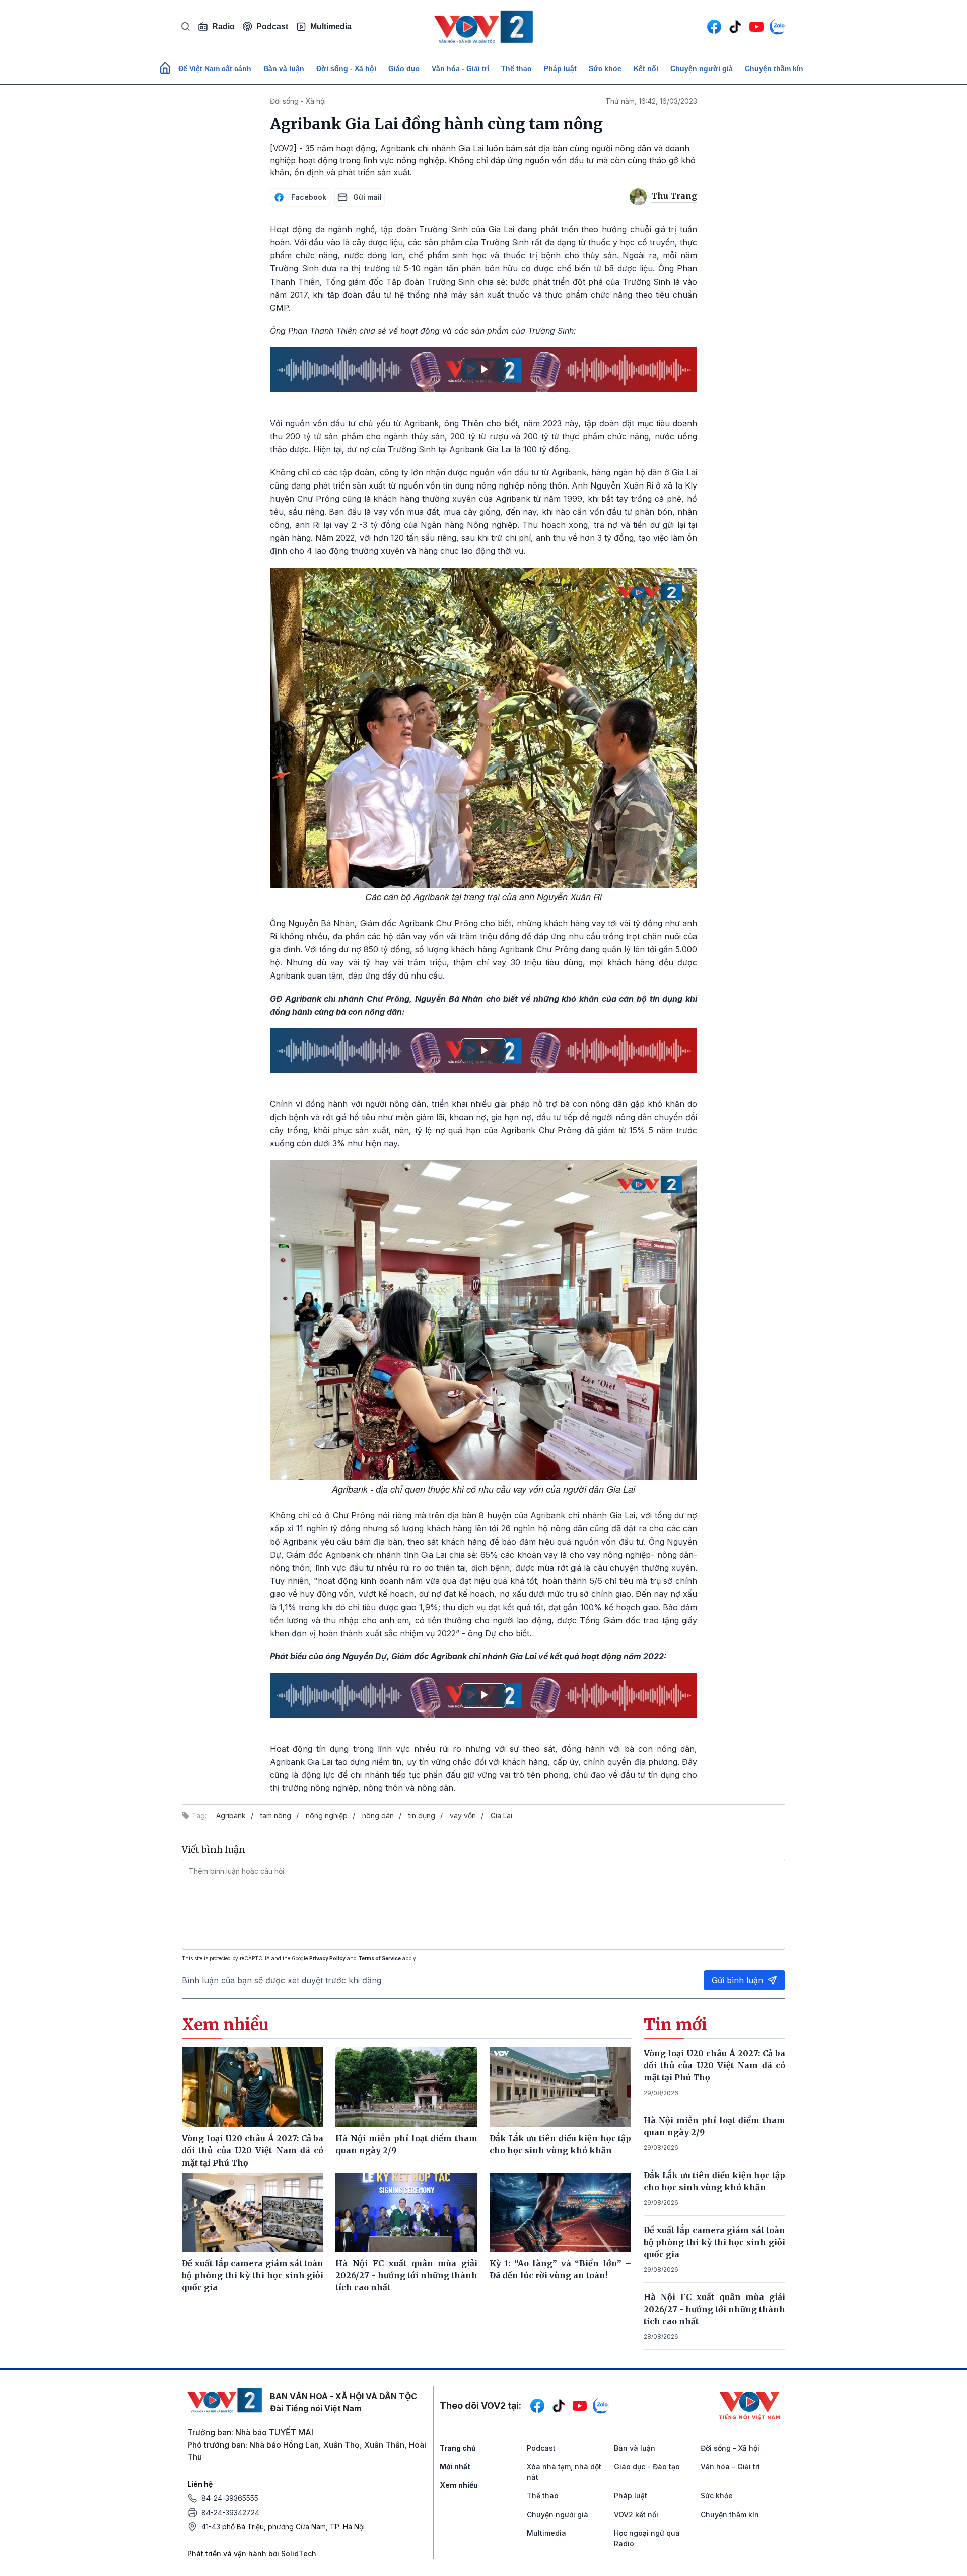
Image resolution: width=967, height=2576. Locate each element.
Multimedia (331, 26)
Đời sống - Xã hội (346, 68)
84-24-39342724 (230, 2512)
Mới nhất (455, 2466)
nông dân (378, 1815)
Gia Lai (501, 1815)
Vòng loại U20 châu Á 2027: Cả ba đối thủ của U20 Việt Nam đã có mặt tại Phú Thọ (715, 2065)
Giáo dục (404, 68)
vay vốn (463, 1815)
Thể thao (516, 68)
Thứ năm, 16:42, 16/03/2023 (651, 101)
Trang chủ (458, 2448)
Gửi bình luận (737, 1980)
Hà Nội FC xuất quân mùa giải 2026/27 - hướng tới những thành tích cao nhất (715, 2309)
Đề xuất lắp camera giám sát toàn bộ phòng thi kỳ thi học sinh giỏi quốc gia (715, 2242)
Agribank (231, 1815)
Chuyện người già (702, 68)
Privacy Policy (327, 1958)
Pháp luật (560, 68)
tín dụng (422, 1815)
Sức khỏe (605, 68)
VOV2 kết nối (636, 2514)
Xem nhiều (459, 2485)
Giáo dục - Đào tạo (647, 2466)
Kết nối (646, 68)
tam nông (276, 1815)
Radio (223, 26)
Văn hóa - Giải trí (460, 68)
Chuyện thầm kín (774, 68)
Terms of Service (379, 1958)
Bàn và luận (284, 68)
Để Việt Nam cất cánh (215, 68)
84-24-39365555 (230, 2498)
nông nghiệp (327, 1815)
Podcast (272, 26)
